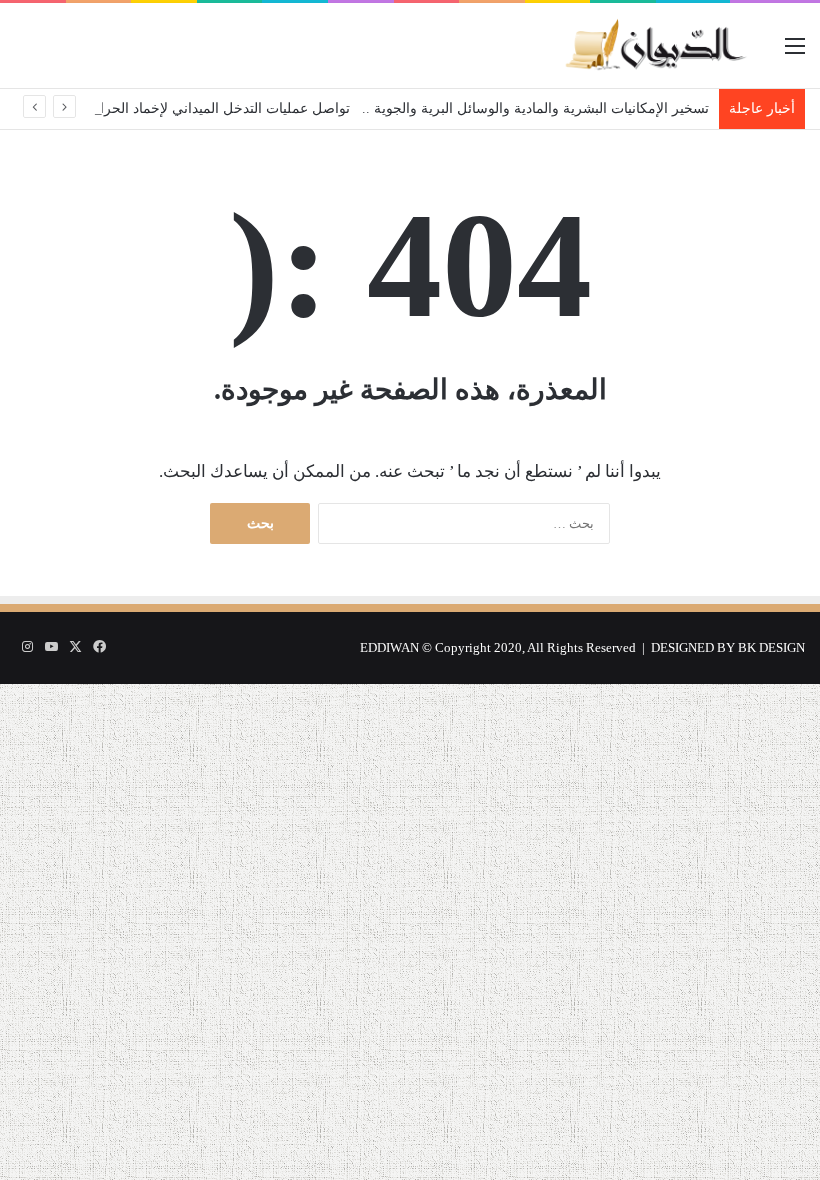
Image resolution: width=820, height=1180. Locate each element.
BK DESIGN (771, 647)
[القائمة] (795, 53)
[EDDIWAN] (655, 45)
